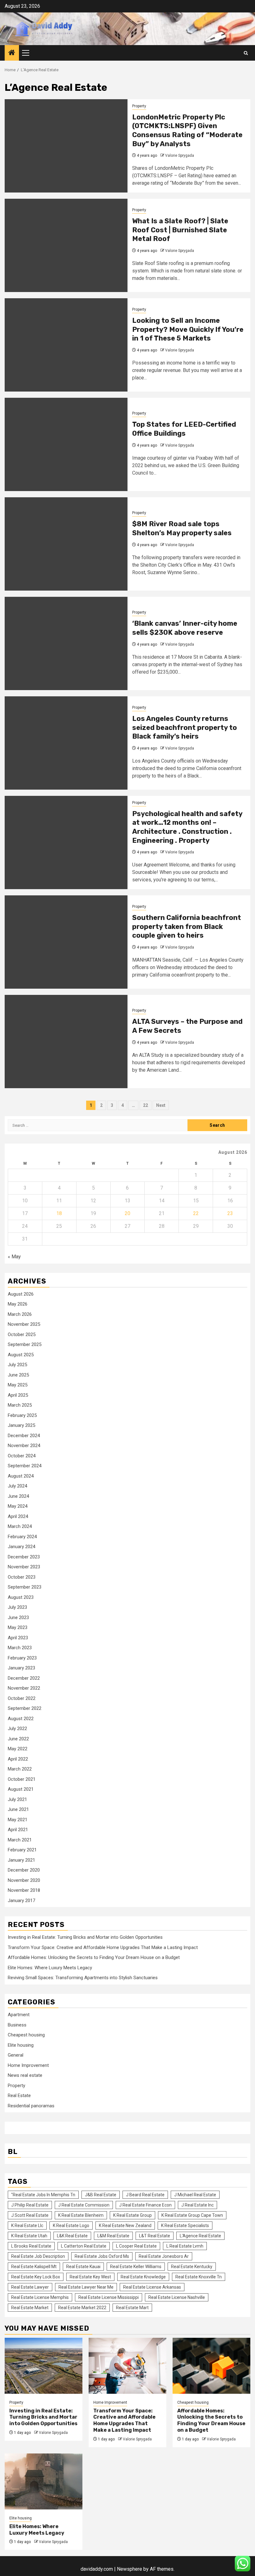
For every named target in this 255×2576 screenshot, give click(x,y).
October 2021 (22, 1779)
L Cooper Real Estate (136, 2246)
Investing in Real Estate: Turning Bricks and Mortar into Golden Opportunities (85, 1937)
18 (59, 1213)
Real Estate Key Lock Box (36, 2277)
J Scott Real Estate (30, 2215)
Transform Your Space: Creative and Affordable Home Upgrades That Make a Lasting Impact (103, 1947)
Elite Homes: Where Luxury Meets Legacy (50, 1968)
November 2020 (24, 1880)
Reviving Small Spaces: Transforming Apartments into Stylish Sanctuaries (83, 1978)
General (16, 2055)
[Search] (246, 53)
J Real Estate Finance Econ (145, 2205)
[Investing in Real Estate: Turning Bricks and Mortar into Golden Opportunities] (44, 2366)
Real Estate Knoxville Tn (199, 2277)
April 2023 (18, 1638)
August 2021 (21, 1789)
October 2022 (22, 1698)
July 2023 (17, 1607)
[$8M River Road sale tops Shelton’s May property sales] (66, 544)
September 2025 (25, 1344)
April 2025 (18, 1395)
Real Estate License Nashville (177, 2297)
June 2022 (18, 1739)
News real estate (25, 2075)
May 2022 (18, 1749)
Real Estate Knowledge (143, 2277)
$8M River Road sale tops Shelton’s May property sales (182, 528)
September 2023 (25, 1587)
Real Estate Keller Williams (136, 2267)
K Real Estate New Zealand (125, 2226)
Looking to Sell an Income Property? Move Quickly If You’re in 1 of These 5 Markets (188, 329)
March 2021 (20, 1840)
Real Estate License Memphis (40, 2297)
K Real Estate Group (132, 2215)
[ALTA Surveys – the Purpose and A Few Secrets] (66, 1042)
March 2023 (20, 1648)
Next (161, 1105)
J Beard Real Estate (145, 2195)
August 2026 (21, 1294)
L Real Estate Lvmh (185, 2246)
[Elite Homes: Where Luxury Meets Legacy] (44, 2481)
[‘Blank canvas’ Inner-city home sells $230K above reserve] (66, 643)
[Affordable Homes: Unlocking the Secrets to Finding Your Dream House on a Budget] (211, 2366)
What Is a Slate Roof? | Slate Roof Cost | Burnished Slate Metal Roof (180, 230)
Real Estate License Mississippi (109, 2297)
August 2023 (21, 1597)
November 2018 (24, 1890)
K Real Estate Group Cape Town (192, 2215)
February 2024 (22, 1537)
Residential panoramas (31, 2106)
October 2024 (22, 1456)
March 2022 (20, 1769)
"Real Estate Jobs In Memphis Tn (43, 2195)
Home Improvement (28, 2065)
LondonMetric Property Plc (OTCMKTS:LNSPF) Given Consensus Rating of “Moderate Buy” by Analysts (187, 130)
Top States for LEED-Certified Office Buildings (184, 429)
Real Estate (19, 2096)
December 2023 (24, 1557)
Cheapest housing (26, 2035)
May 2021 (18, 1820)
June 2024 (18, 1496)
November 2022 (24, 1688)
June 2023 (18, 1618)
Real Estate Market (30, 2308)
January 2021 (21, 1860)
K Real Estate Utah (29, 2236)
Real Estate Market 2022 (82, 2308)
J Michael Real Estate (195, 2195)
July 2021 (17, 1799)
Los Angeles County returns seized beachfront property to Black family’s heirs (185, 727)
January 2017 (21, 1901)
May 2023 (18, 1627)
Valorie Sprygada (180, 155)
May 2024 (18, 1506)
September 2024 (25, 1466)
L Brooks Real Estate (31, 2246)
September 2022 (25, 1708)
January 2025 (21, 1425)
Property (139, 106)
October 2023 (22, 1577)
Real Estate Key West (90, 2277)
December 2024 (24, 1436)
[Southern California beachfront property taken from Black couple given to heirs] (66, 942)
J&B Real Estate (101, 2195)
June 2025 (18, 1375)
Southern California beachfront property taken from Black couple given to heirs (187, 926)
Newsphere (130, 2569)
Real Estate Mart (132, 2308)
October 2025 (22, 1334)
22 (146, 1105)
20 (127, 1213)
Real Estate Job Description (38, 2256)
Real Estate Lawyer (30, 2287)
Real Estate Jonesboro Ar (164, 2256)
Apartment (19, 2015)
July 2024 (17, 1486)
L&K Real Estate (72, 2236)
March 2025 (20, 1405)
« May (14, 1257)
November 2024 (24, 1446)
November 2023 (24, 1567)
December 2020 (24, 1870)
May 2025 (18, 1385)
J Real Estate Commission (84, 2205)
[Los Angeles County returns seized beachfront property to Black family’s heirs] (66, 743)
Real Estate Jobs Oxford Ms (102, 2256)
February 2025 (22, 1415)
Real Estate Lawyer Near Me (86, 2287)
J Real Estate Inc (197, 2205)
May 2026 (18, 1304)
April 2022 (18, 1759)
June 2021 (18, 1809)
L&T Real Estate (155, 2236)
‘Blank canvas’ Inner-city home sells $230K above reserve (185, 628)
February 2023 (22, 1658)
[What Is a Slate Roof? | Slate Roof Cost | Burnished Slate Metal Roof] (66, 245)
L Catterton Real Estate (84, 2246)
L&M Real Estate (113, 2236)
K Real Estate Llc (27, 2226)
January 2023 (21, 1668)
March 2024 (20, 1526)
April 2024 (18, 1516)
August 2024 (21, 1476)
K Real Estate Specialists (185, 2226)
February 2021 (22, 1850)
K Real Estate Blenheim (81, 2215)
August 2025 (21, 1355)
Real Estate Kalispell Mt (34, 2267)
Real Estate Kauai (83, 2267)
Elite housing (21, 2045)
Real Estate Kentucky (192, 2267)
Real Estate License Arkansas (152, 2287)
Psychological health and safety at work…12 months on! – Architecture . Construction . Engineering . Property (187, 827)
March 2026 (20, 1314)
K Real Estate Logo (71, 2226)
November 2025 (24, 1324)
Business (17, 2025)
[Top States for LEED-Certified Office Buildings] (66, 444)
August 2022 (21, 1719)
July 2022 (17, 1729)
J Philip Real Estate (30, 2205)
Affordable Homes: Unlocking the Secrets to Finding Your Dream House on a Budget (94, 1957)
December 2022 (24, 1678)
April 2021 (18, 1830)
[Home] (12, 53)
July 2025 (17, 1365)
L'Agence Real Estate (200, 2236)
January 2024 (21, 1547)
